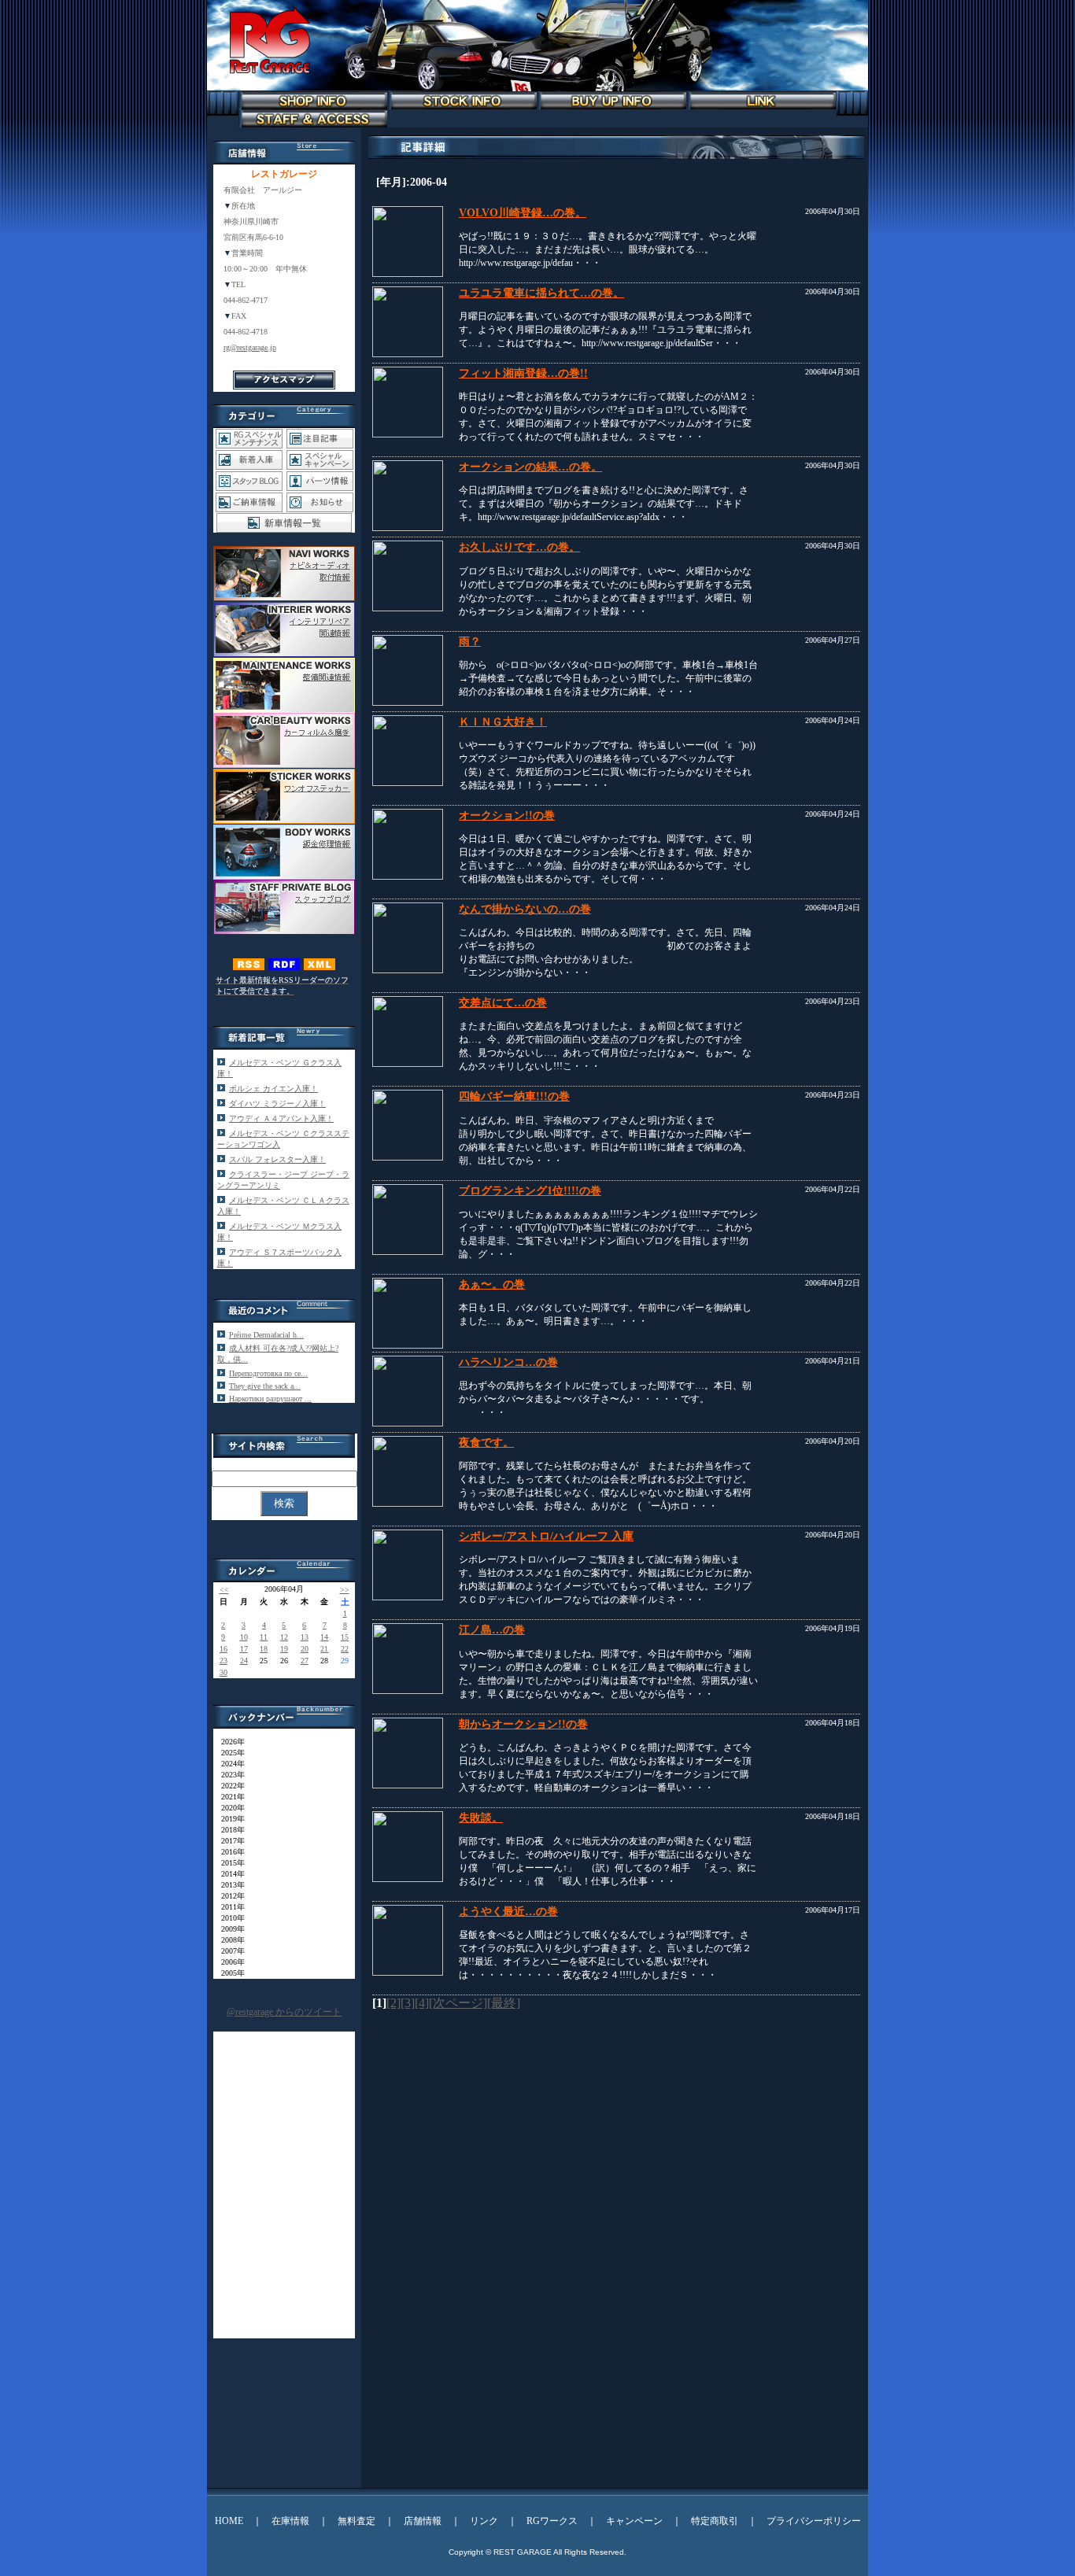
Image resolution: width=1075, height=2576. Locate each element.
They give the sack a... (265, 1386)
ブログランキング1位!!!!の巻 (530, 1191)
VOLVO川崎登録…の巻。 (523, 213)
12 (284, 1637)
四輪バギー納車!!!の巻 (514, 1096)
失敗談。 (481, 1818)
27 (305, 1661)
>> (345, 1590)
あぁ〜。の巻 (492, 1284)
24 (244, 1661)
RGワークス (552, 2521)
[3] (408, 2003)
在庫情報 (290, 2521)
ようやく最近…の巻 (508, 1912)
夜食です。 (486, 1443)
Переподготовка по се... (268, 1373)
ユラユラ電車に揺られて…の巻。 (541, 293)
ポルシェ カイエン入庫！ (273, 1089)
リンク (484, 2521)
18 (264, 1649)
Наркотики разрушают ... (270, 1399)
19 (284, 1649)
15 (345, 1637)
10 (244, 1637)
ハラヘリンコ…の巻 (508, 1362)
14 (324, 1637)
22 (345, 1649)
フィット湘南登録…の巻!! (523, 373)
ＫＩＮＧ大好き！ (503, 722)
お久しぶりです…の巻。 (519, 547)
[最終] (504, 2003)
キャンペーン (634, 2521)
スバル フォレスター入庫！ (277, 1159)
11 (264, 1637)
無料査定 (356, 2521)
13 (305, 1637)
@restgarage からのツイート (284, 2012)
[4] (422, 2003)
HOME (229, 2521)
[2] (393, 2003)
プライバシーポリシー (814, 2521)
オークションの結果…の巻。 (530, 467)
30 (223, 1672)
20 (305, 1649)
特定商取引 (715, 2521)
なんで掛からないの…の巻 (525, 909)
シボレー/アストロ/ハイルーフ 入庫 (546, 1536)
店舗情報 (423, 2521)
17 (244, 1649)
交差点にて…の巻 (503, 1003)
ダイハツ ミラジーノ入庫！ (277, 1103)
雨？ (470, 642)
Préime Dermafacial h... (266, 1335)
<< (224, 1590)
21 (324, 1649)
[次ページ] (458, 2003)
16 (223, 1649)
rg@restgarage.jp (250, 347)
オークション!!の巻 (507, 816)
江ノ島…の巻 (492, 1630)
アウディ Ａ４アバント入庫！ (281, 1118)
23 (223, 1661)
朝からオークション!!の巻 (523, 1724)
